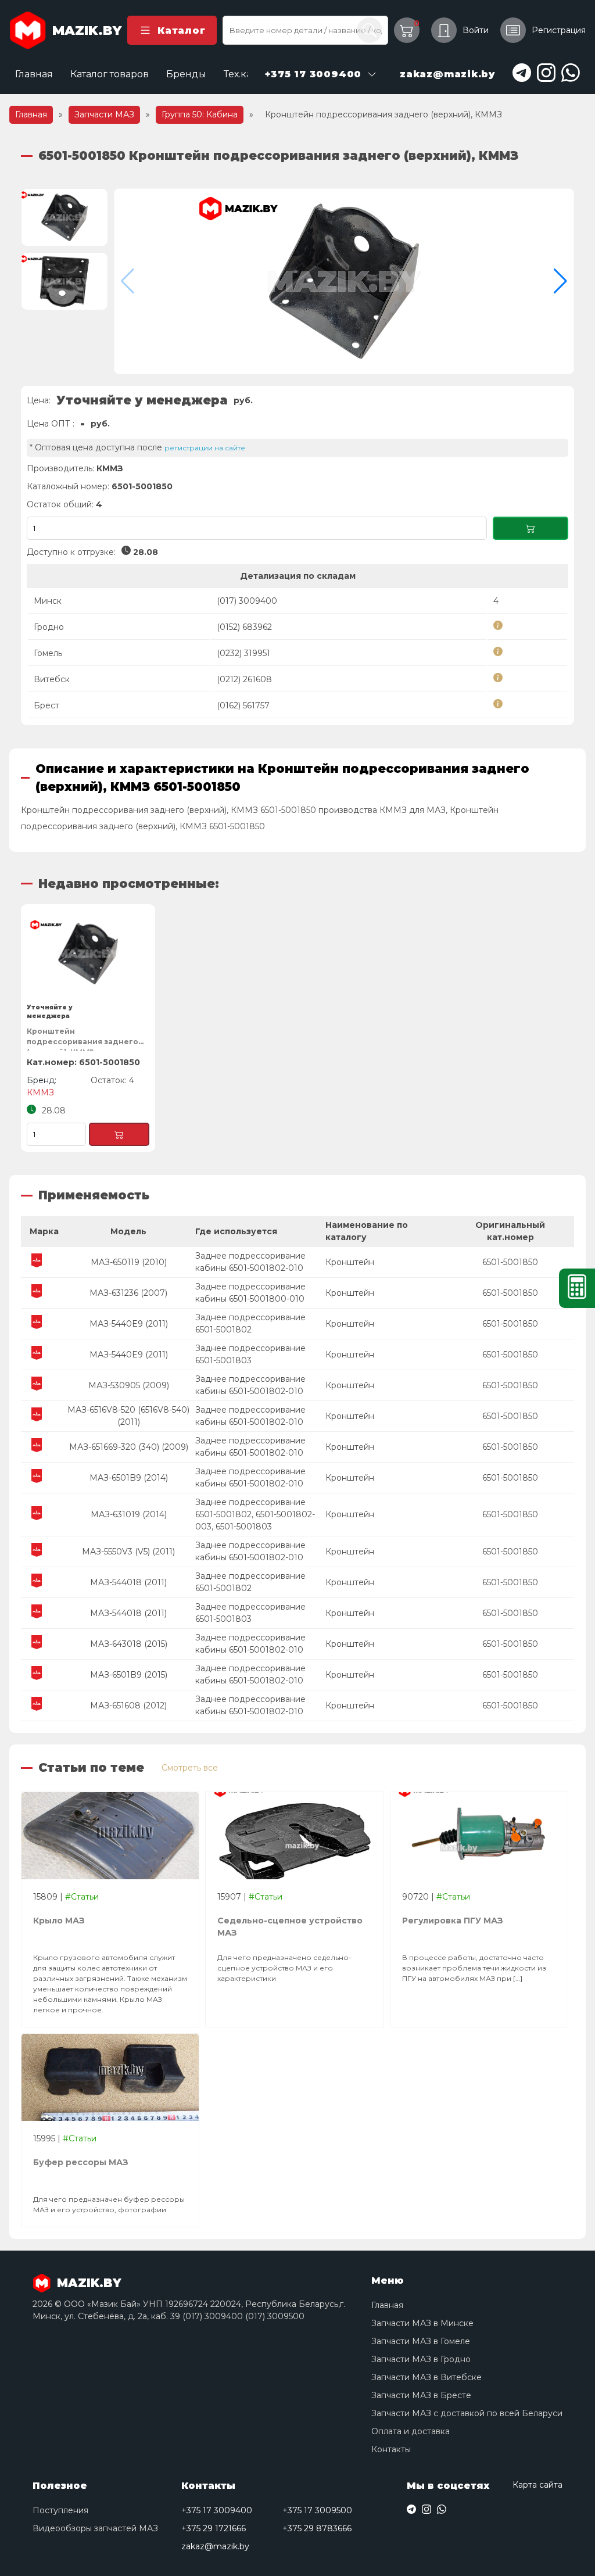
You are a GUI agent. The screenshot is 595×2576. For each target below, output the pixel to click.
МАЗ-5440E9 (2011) (129, 1324)
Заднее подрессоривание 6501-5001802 (250, 1323)
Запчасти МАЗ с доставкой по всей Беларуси (467, 2413)
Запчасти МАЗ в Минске (422, 2323)
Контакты (391, 2449)
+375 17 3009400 (217, 2510)
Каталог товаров (110, 74)
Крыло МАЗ (59, 1921)
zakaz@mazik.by (215, 2546)
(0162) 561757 (243, 705)
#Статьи (82, 1897)
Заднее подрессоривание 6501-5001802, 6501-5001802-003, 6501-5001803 (255, 1514)
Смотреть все (190, 1768)
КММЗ (110, 468)
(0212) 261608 (244, 679)
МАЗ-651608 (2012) (128, 1706)
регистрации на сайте (205, 448)
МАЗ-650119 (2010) (129, 1262)
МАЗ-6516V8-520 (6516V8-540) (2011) (128, 1416)
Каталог (181, 31)
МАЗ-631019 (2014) (129, 1514)
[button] (560, 281)
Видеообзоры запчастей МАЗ (95, 2528)
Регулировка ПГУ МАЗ (453, 1921)
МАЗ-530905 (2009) (129, 1385)
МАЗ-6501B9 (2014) (129, 1478)
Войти (476, 30)
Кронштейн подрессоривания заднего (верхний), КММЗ (83, 1039)
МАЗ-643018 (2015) (129, 1644)
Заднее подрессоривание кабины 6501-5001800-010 (250, 1293)
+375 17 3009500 (317, 2510)
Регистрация (559, 30)
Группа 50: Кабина (200, 114)
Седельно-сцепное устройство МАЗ (290, 1927)
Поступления (60, 2510)
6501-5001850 (510, 1262)
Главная (34, 74)
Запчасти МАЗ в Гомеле (421, 2341)
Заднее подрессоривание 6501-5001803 (250, 1354)
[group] (344, 281)
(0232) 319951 (243, 653)
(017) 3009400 (247, 601)
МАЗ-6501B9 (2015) (129, 1675)
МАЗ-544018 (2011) (128, 1582)
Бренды (186, 74)
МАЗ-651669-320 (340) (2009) (129, 1447)
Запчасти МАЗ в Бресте (421, 2395)
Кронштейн (350, 1262)
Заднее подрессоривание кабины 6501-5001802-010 (250, 1262)
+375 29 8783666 (317, 2528)
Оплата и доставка (411, 2431)
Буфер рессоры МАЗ (81, 2162)
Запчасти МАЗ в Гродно (421, 2359)
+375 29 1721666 (214, 2528)
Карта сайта (537, 2485)
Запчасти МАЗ (104, 114)
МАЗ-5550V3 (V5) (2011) (128, 1552)
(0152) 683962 (244, 627)
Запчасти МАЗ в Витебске (426, 2377)
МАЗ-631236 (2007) (128, 1293)
